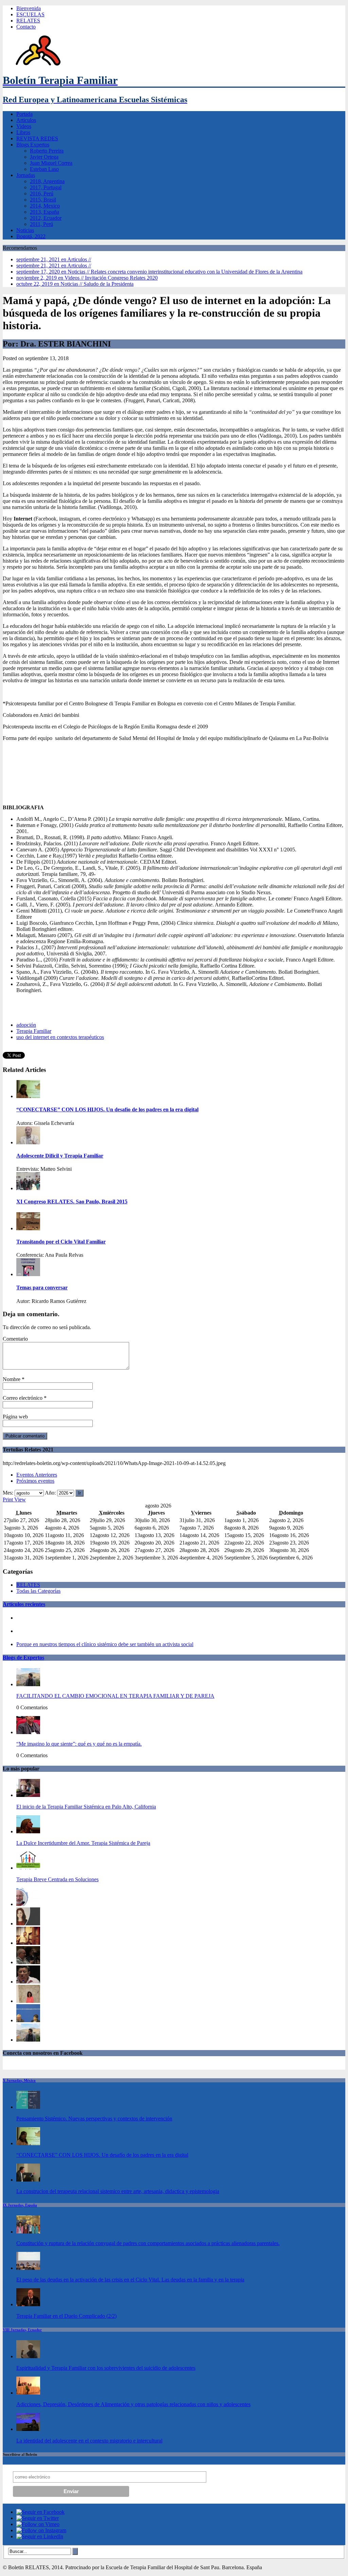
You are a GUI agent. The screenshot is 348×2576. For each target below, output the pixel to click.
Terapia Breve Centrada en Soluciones (57, 1879)
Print (14, 1499)
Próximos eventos (35, 1481)
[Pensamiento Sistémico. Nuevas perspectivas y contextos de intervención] (28, 2107)
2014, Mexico (45, 206)
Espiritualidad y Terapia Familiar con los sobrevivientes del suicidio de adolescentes (106, 2368)
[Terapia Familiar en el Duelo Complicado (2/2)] (28, 2304)
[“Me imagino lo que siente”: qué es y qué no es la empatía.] (28, 1732)
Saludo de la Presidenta (75, 284)
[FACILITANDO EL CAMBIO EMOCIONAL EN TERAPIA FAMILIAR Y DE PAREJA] (28, 1684)
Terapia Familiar (34, 1031)
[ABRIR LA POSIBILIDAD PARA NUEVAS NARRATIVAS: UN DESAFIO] (28, 2001)
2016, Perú (42, 193)
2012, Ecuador (46, 218)
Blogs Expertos (33, 145)
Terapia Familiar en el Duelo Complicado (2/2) (66, 2316)
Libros (23, 132)
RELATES (28, 21)
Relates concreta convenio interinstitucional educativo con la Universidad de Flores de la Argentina (159, 272)
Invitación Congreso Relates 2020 (87, 278)
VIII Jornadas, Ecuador (22, 2330)
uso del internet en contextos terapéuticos (60, 1037)
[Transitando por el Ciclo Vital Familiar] (28, 1228)
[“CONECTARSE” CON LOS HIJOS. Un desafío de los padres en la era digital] (28, 1096)
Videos (24, 126)
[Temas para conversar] (28, 1274)
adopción (26, 1025)
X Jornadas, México (19, 2080)
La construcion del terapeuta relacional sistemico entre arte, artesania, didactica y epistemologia (118, 2191)
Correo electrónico (23, 1398)
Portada (24, 114)
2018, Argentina (47, 181)
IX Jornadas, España (20, 2205)
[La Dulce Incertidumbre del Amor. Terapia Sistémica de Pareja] (28, 1831)
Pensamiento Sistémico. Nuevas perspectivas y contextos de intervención (94, 2119)
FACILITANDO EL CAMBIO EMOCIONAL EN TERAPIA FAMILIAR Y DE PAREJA (115, 1696)
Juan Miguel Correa (51, 163)
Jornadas (26, 175)
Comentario (15, 1339)
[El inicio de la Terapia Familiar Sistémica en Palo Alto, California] (28, 1795)
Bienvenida (29, 8)
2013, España (45, 212)
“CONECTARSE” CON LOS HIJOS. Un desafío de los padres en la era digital (102, 2155)
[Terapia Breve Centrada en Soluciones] (28, 1868)
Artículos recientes (24, 1604)
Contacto (26, 27)
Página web (15, 1417)
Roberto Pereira (47, 151)
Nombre (12, 1379)
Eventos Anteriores (37, 1475)
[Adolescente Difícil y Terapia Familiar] (28, 1142)
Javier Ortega (44, 157)
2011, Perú (41, 224)
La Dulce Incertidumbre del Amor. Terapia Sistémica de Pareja (83, 1843)
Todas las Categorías (38, 1591)
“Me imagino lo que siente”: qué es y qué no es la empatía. (79, 1744)
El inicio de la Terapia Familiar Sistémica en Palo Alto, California (86, 1807)
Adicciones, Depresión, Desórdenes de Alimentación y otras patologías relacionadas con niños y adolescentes (133, 2404)
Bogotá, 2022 (31, 236)
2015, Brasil (43, 200)
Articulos (26, 120)
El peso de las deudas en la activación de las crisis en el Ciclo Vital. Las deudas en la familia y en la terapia (130, 2280)
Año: (50, 1493)
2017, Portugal (46, 187)
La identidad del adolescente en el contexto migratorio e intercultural (89, 2441)
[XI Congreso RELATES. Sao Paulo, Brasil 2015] (28, 1188)
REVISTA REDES (37, 138)
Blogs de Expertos (23, 1657)
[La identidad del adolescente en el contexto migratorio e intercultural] (28, 2429)
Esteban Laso (44, 169)
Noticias (25, 230)
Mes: (8, 1493)
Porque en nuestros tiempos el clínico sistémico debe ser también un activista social (105, 1644)
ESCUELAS (30, 14)
